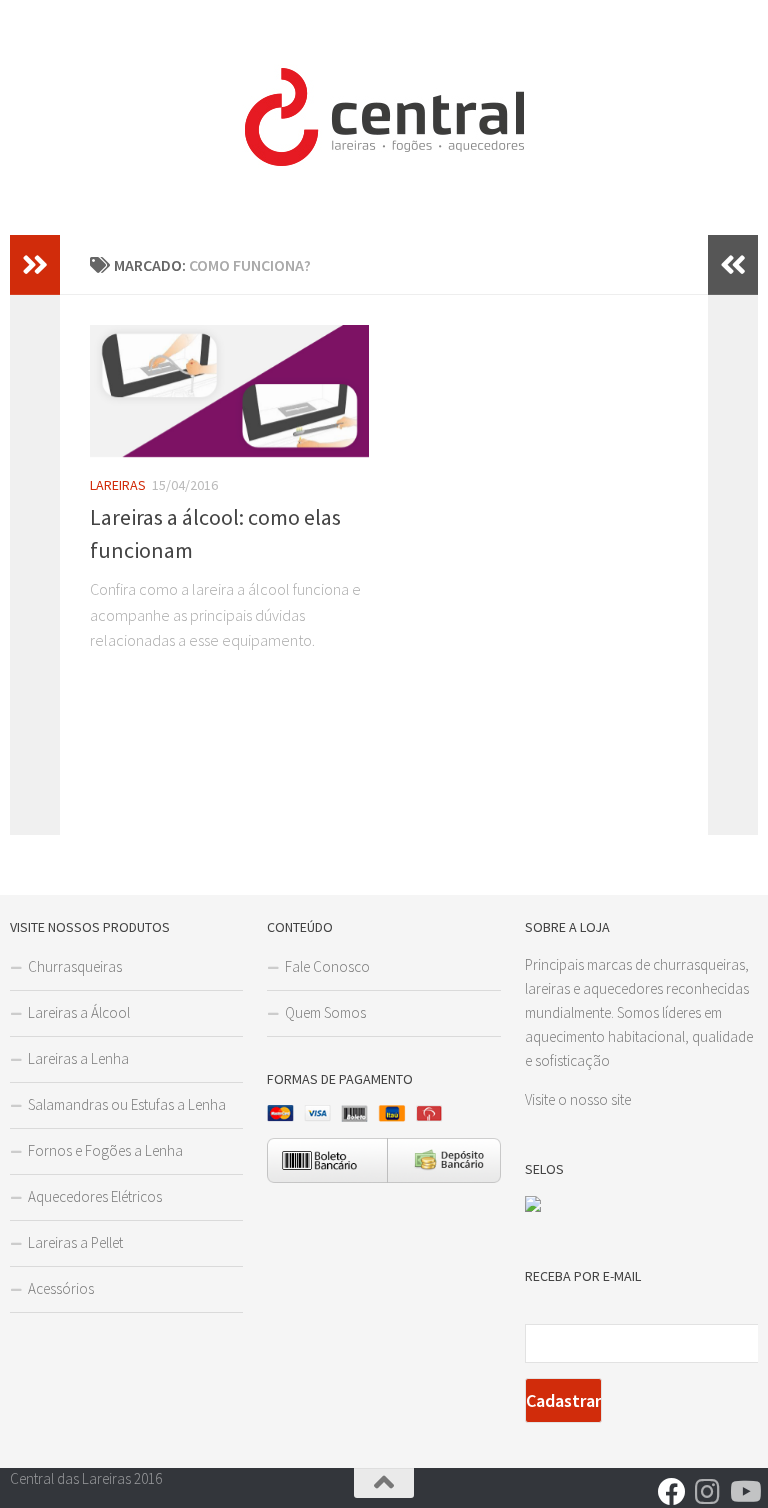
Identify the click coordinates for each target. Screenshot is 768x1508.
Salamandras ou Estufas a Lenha (127, 1104)
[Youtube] (744, 1492)
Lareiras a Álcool (79, 1012)
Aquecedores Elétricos (95, 1196)
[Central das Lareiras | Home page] (384, 117)
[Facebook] (672, 1492)
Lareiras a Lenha (78, 1058)
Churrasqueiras (75, 966)
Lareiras (118, 485)
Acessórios (61, 1288)
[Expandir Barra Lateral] (35, 265)
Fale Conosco (327, 966)
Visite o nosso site (578, 1099)
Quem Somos (325, 1012)
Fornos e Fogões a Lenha (105, 1150)
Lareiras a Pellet (75, 1242)
